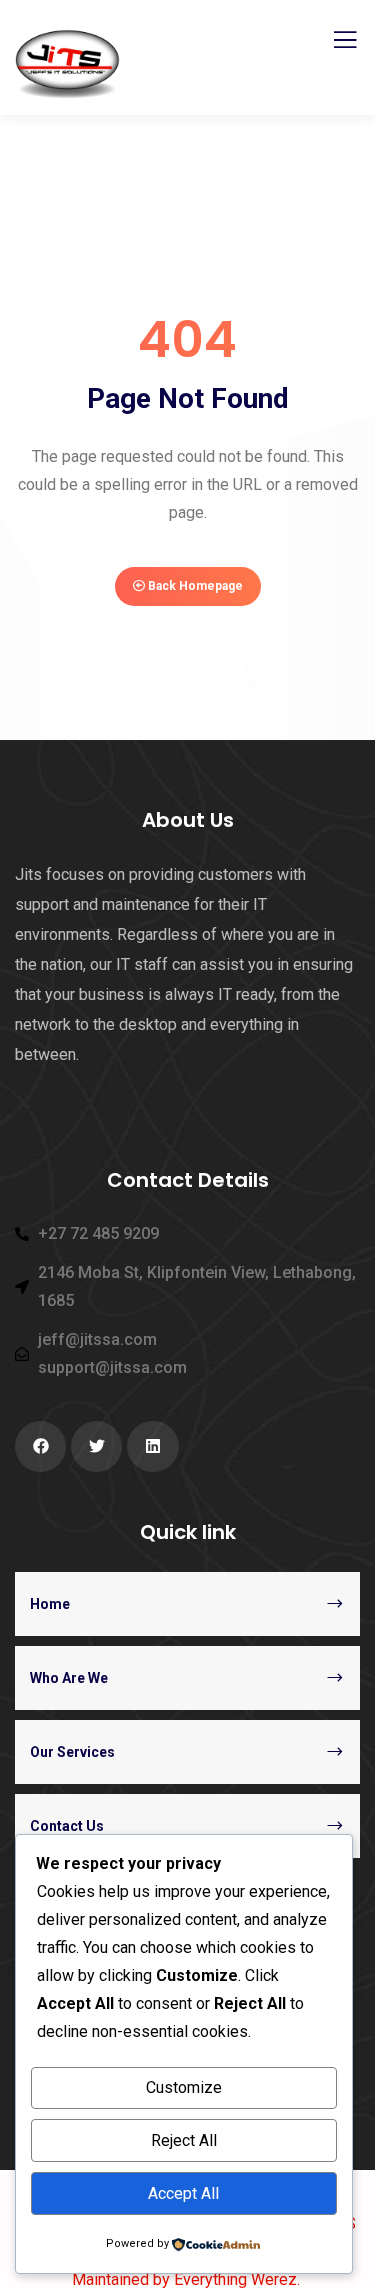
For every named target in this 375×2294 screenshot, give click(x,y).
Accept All (183, 2193)
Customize (184, 2087)
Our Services (72, 1752)
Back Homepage (194, 586)
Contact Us (67, 1826)
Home (50, 1604)
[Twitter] (96, 1446)
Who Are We (69, 1678)
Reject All (184, 2140)
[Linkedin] (152, 1446)
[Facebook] (40, 1446)
